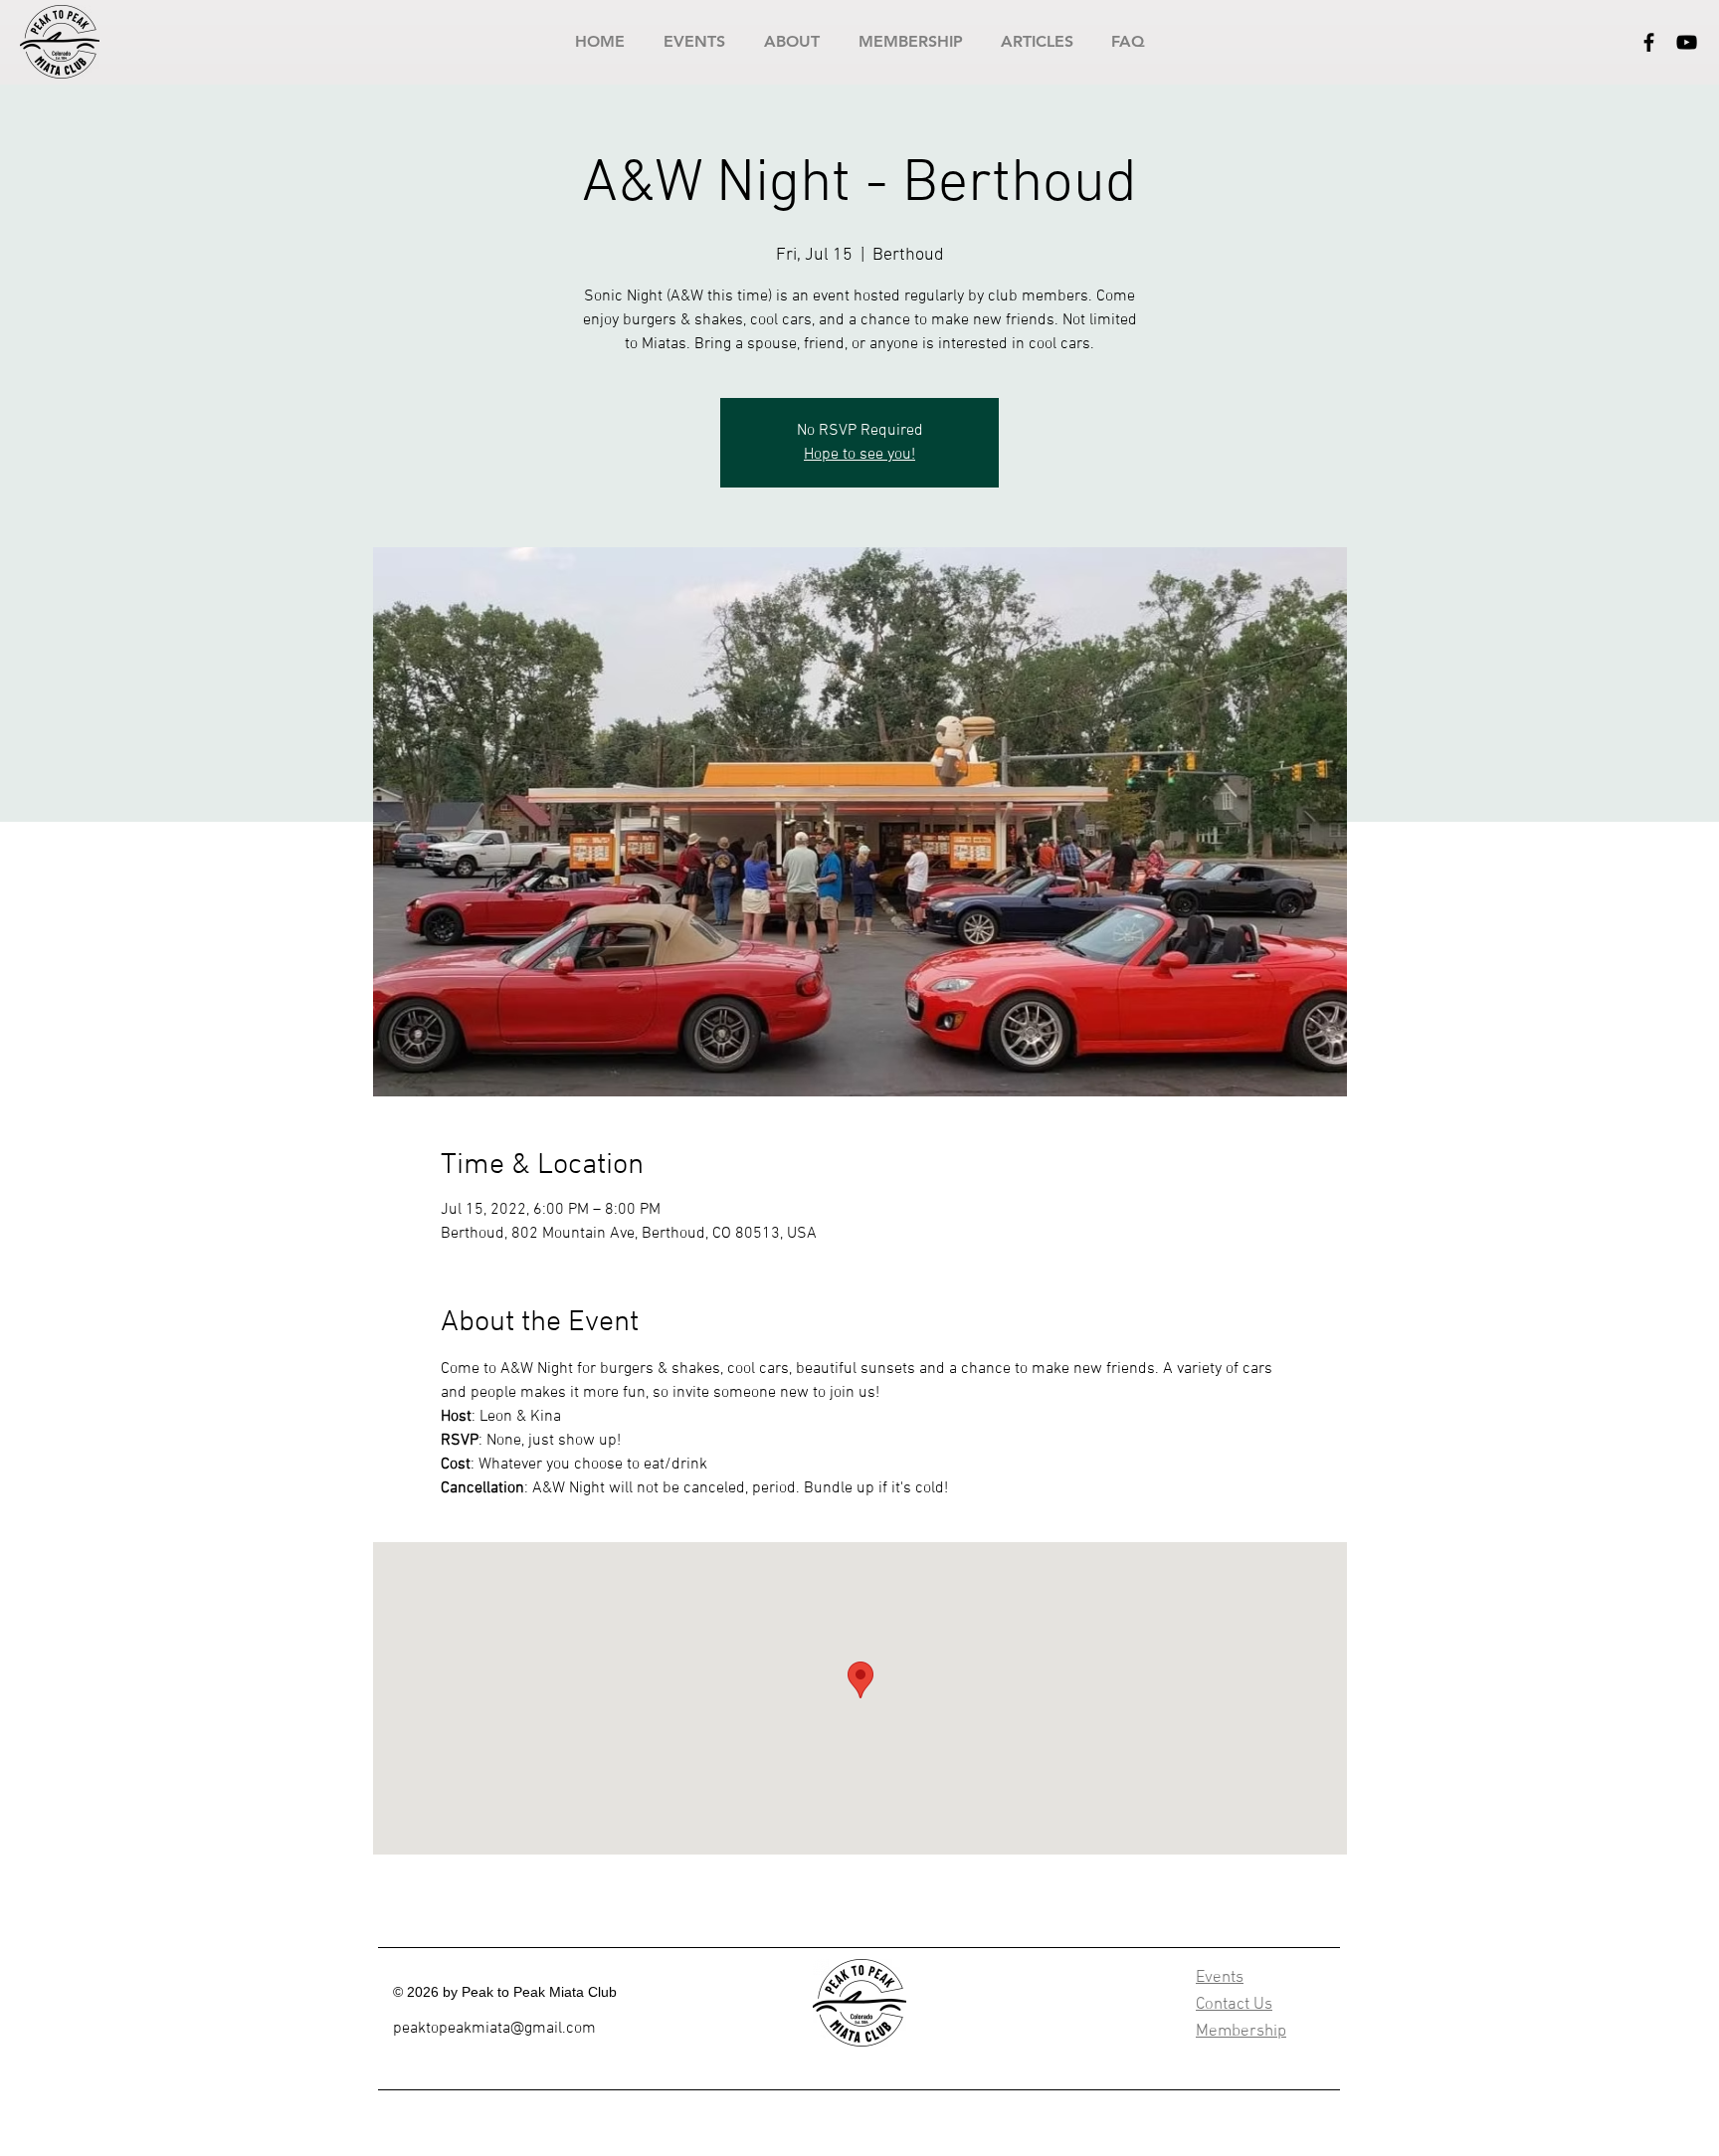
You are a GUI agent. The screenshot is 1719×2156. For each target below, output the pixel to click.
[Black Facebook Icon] (1649, 42)
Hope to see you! (859, 455)
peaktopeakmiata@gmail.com (494, 2029)
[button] (694, 41)
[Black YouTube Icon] (1687, 42)
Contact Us (1234, 2005)
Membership (1241, 2032)
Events (1220, 1978)
